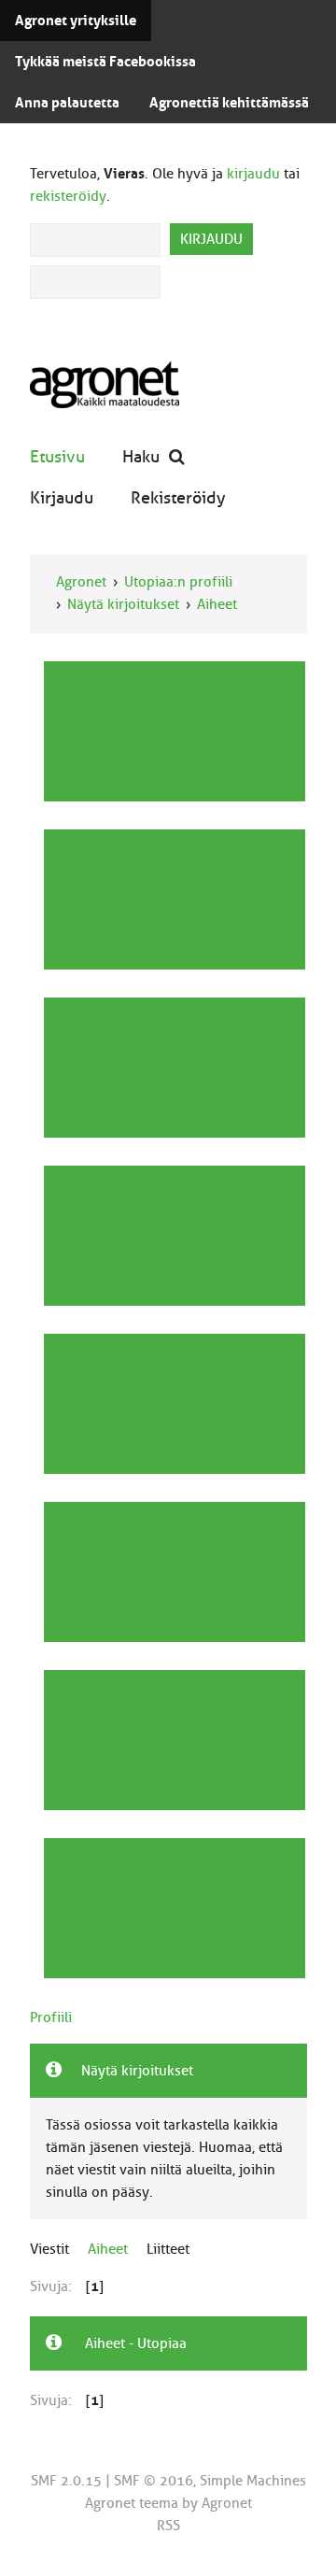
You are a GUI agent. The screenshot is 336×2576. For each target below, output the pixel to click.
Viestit (49, 2249)
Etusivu (57, 456)
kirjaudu (253, 174)
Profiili (51, 2017)
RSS (168, 2526)
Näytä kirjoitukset (123, 604)
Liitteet (168, 2249)
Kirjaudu (62, 497)
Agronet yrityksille (76, 21)
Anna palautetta (67, 103)
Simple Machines (253, 2481)
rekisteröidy (68, 196)
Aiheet (217, 604)
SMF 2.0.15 (66, 2481)
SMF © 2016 (154, 2481)
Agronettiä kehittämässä (229, 103)
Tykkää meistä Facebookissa (105, 62)
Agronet (81, 582)
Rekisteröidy (178, 497)
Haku (141, 456)
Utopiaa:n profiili (178, 582)
